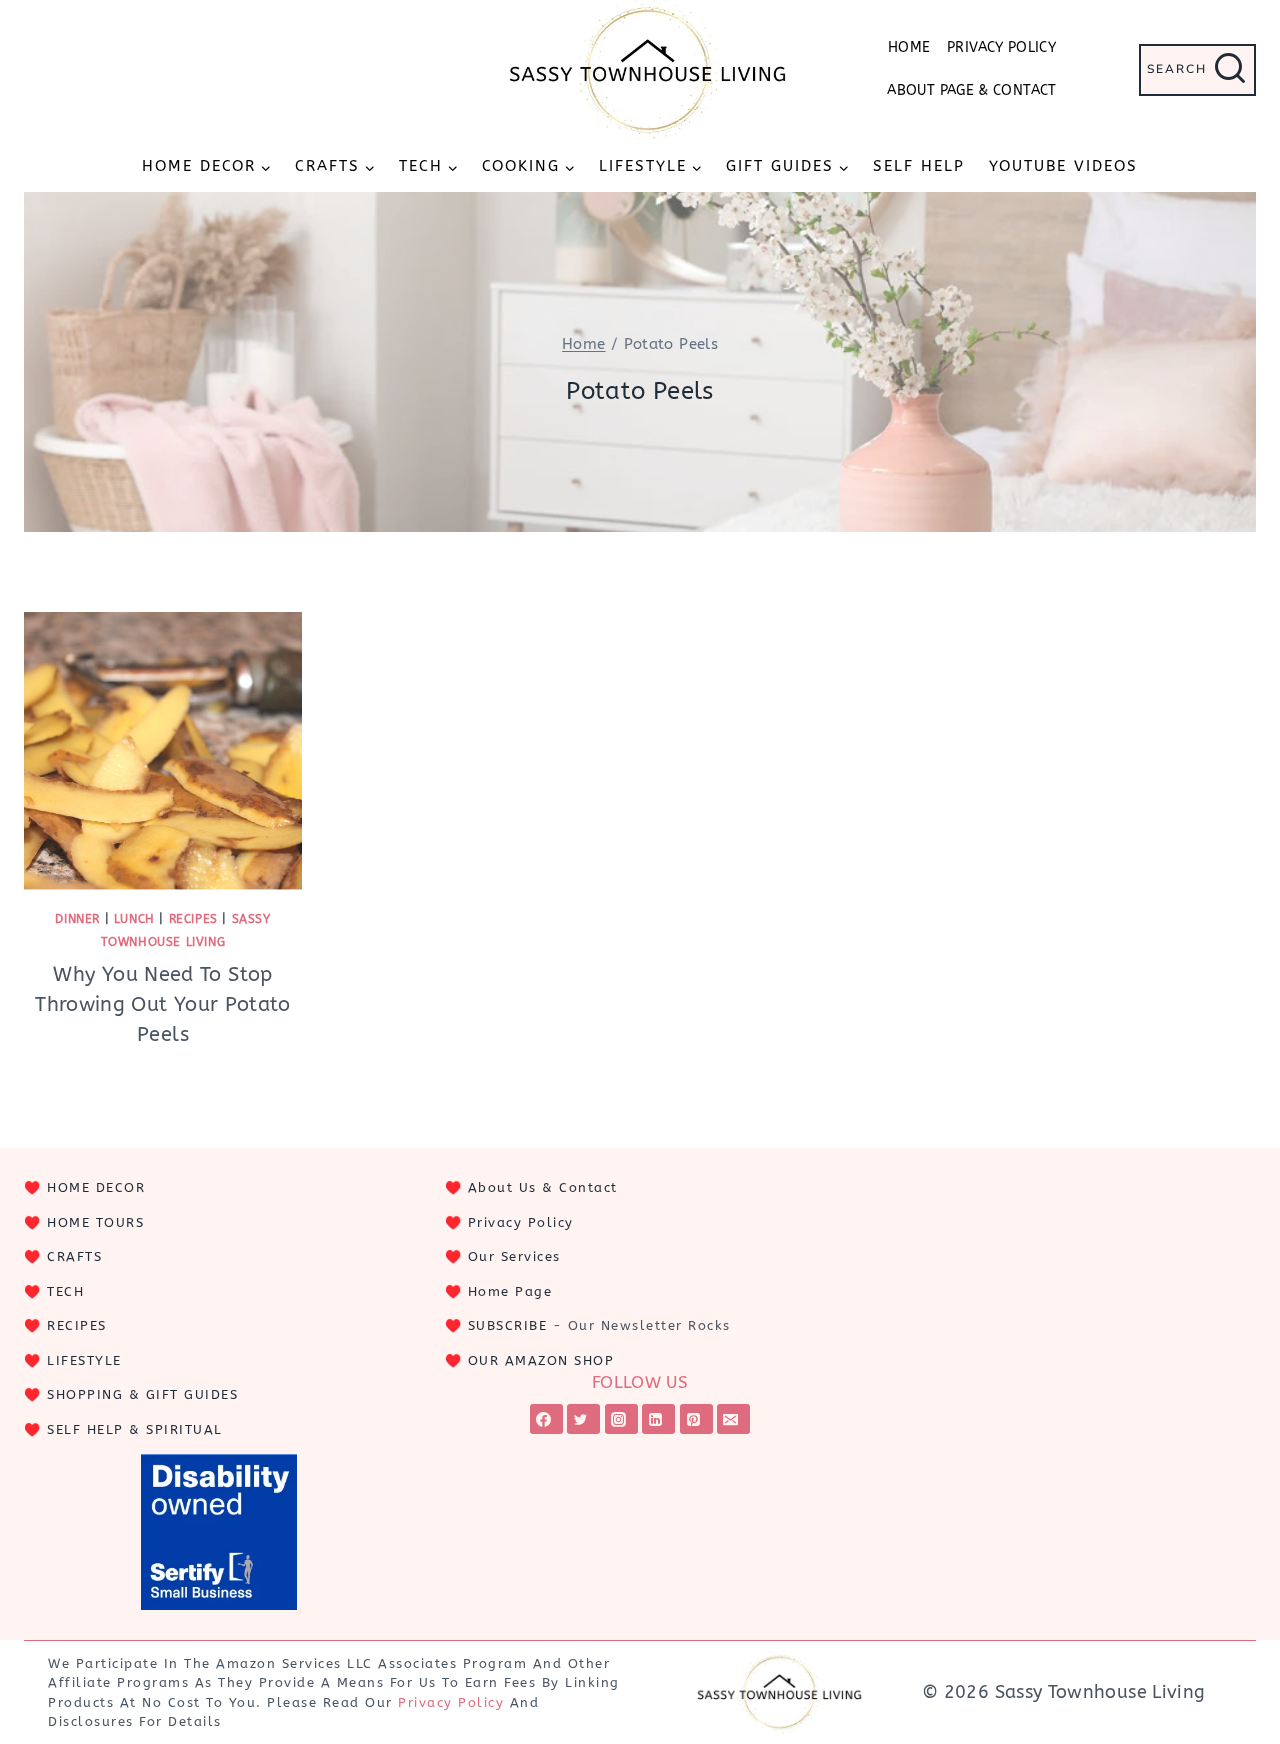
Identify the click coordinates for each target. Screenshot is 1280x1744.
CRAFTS (74, 1256)
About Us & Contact (543, 1187)
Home (909, 47)
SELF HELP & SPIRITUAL (135, 1429)
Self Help (919, 166)
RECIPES (77, 1325)
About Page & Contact (971, 90)
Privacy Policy (1001, 47)
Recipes (193, 919)
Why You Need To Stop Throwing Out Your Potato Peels (163, 1004)
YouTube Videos (1063, 166)
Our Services (514, 1256)
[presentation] (163, 751)
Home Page (510, 1291)
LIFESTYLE (84, 1360)
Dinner (77, 919)
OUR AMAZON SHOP (541, 1360)
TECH (65, 1291)
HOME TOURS (95, 1222)
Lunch (134, 919)
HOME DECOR (96, 1187)
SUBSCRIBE (508, 1325)
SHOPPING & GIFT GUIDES (142, 1394)
